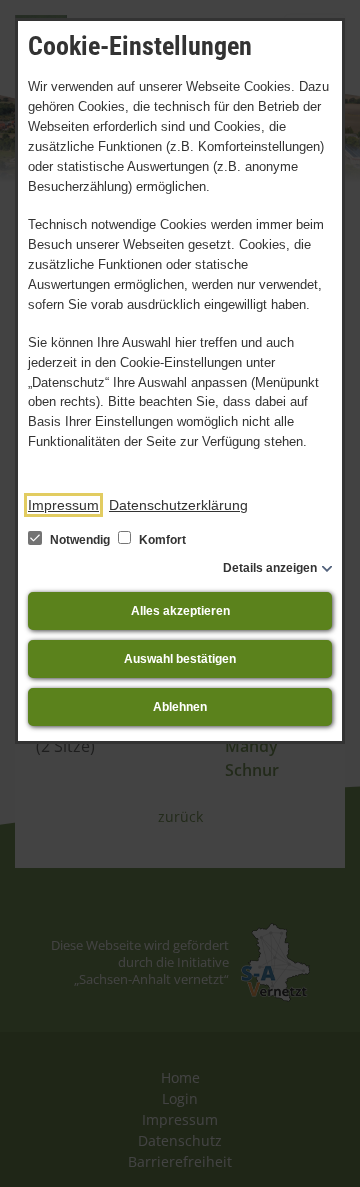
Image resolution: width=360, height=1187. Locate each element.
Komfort (161, 540)
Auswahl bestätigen (180, 659)
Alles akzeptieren (180, 611)
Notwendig (80, 540)
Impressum (63, 505)
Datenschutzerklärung (178, 505)
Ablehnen (180, 707)
